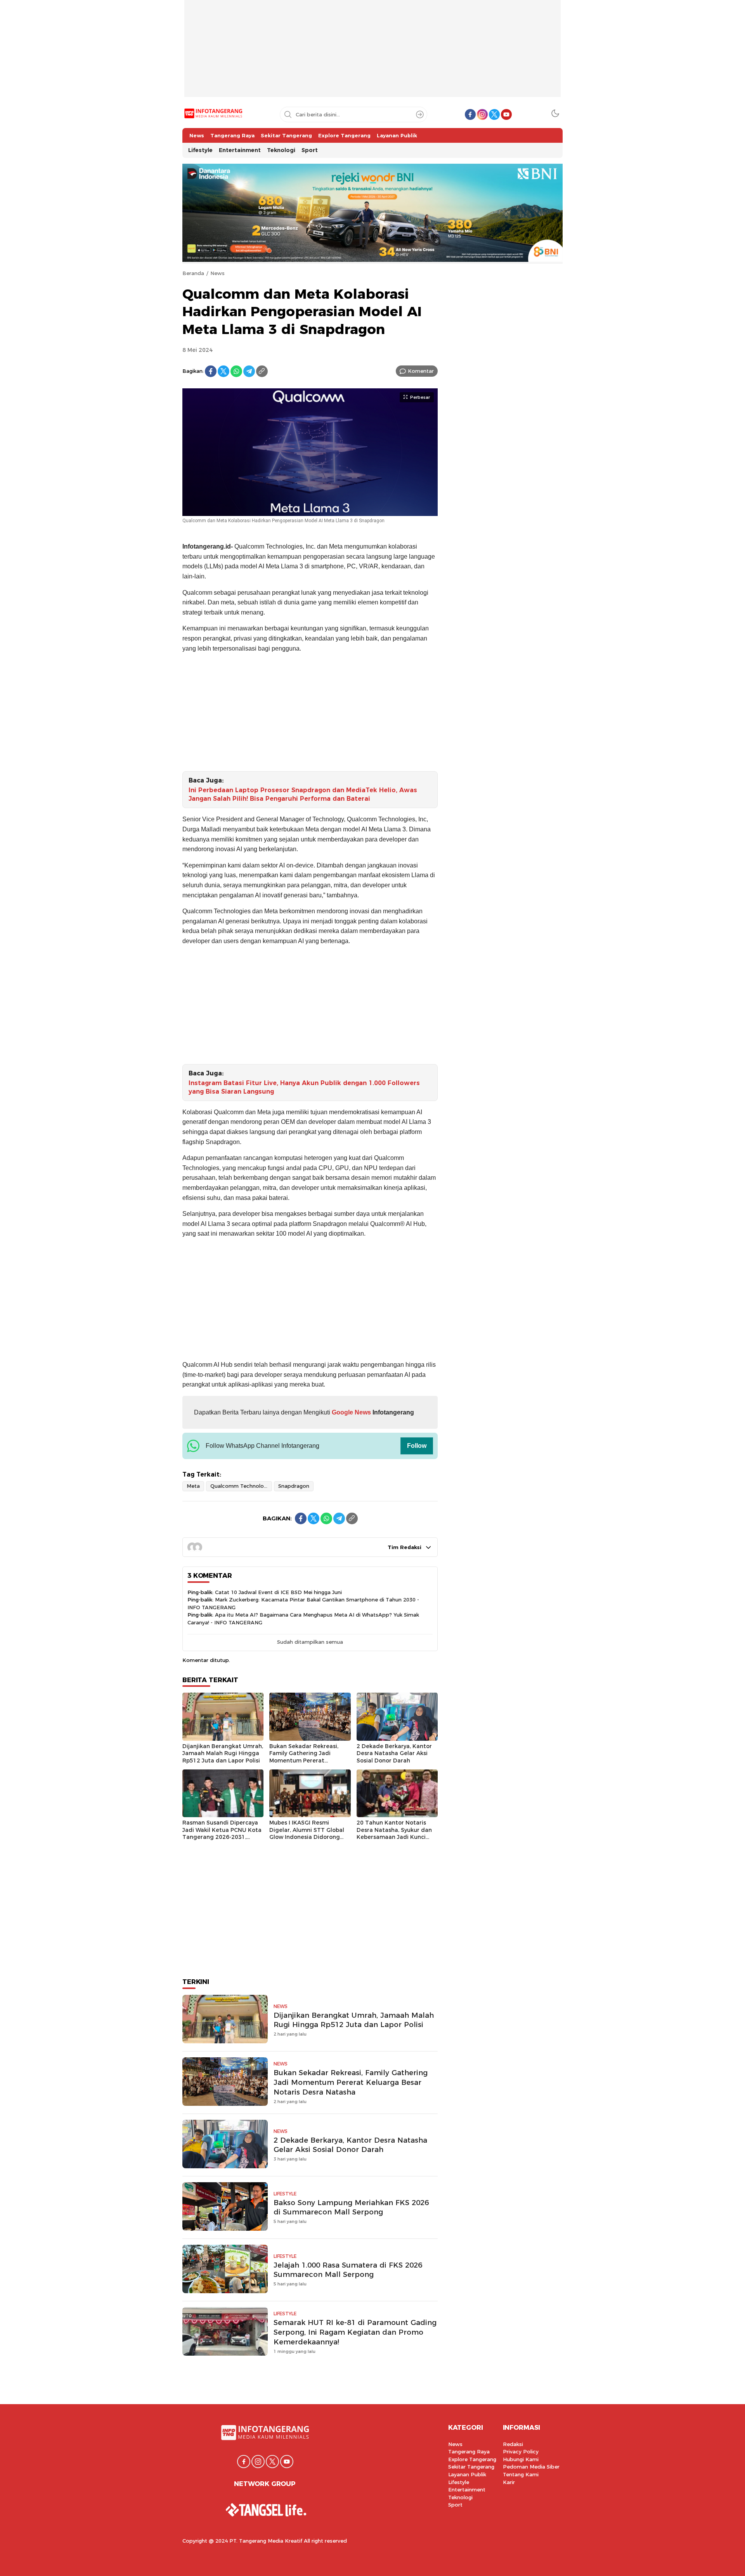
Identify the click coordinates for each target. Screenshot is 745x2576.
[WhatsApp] (236, 371)
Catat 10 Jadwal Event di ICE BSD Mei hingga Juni (278, 1592)
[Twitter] (223, 371)
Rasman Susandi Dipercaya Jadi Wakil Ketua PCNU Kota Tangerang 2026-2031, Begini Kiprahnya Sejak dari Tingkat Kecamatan (222, 1837)
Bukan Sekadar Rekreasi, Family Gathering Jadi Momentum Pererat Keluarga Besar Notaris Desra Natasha (304, 1761)
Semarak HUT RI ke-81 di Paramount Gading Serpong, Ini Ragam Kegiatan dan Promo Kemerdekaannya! (355, 2332)
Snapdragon (294, 1486)
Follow (417, 1446)
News (217, 273)
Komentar (421, 371)
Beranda (193, 273)
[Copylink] (262, 371)
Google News (351, 1412)
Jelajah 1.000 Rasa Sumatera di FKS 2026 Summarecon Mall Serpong (348, 2270)
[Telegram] (249, 371)
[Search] (420, 114)
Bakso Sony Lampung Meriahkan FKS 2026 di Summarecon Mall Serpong (351, 2207)
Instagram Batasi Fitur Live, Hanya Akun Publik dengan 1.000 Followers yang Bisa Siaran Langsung (304, 1087)
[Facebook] (211, 371)
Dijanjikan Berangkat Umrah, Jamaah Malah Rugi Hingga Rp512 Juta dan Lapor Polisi (223, 1753)
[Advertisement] (372, 54)
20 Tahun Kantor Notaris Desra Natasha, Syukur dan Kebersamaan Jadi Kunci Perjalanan (394, 1833)
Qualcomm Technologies (241, 1486)
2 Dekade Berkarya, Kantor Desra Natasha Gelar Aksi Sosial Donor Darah (394, 1753)
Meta (193, 1486)
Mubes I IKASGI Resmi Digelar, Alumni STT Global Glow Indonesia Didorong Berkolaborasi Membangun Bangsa (307, 1837)
